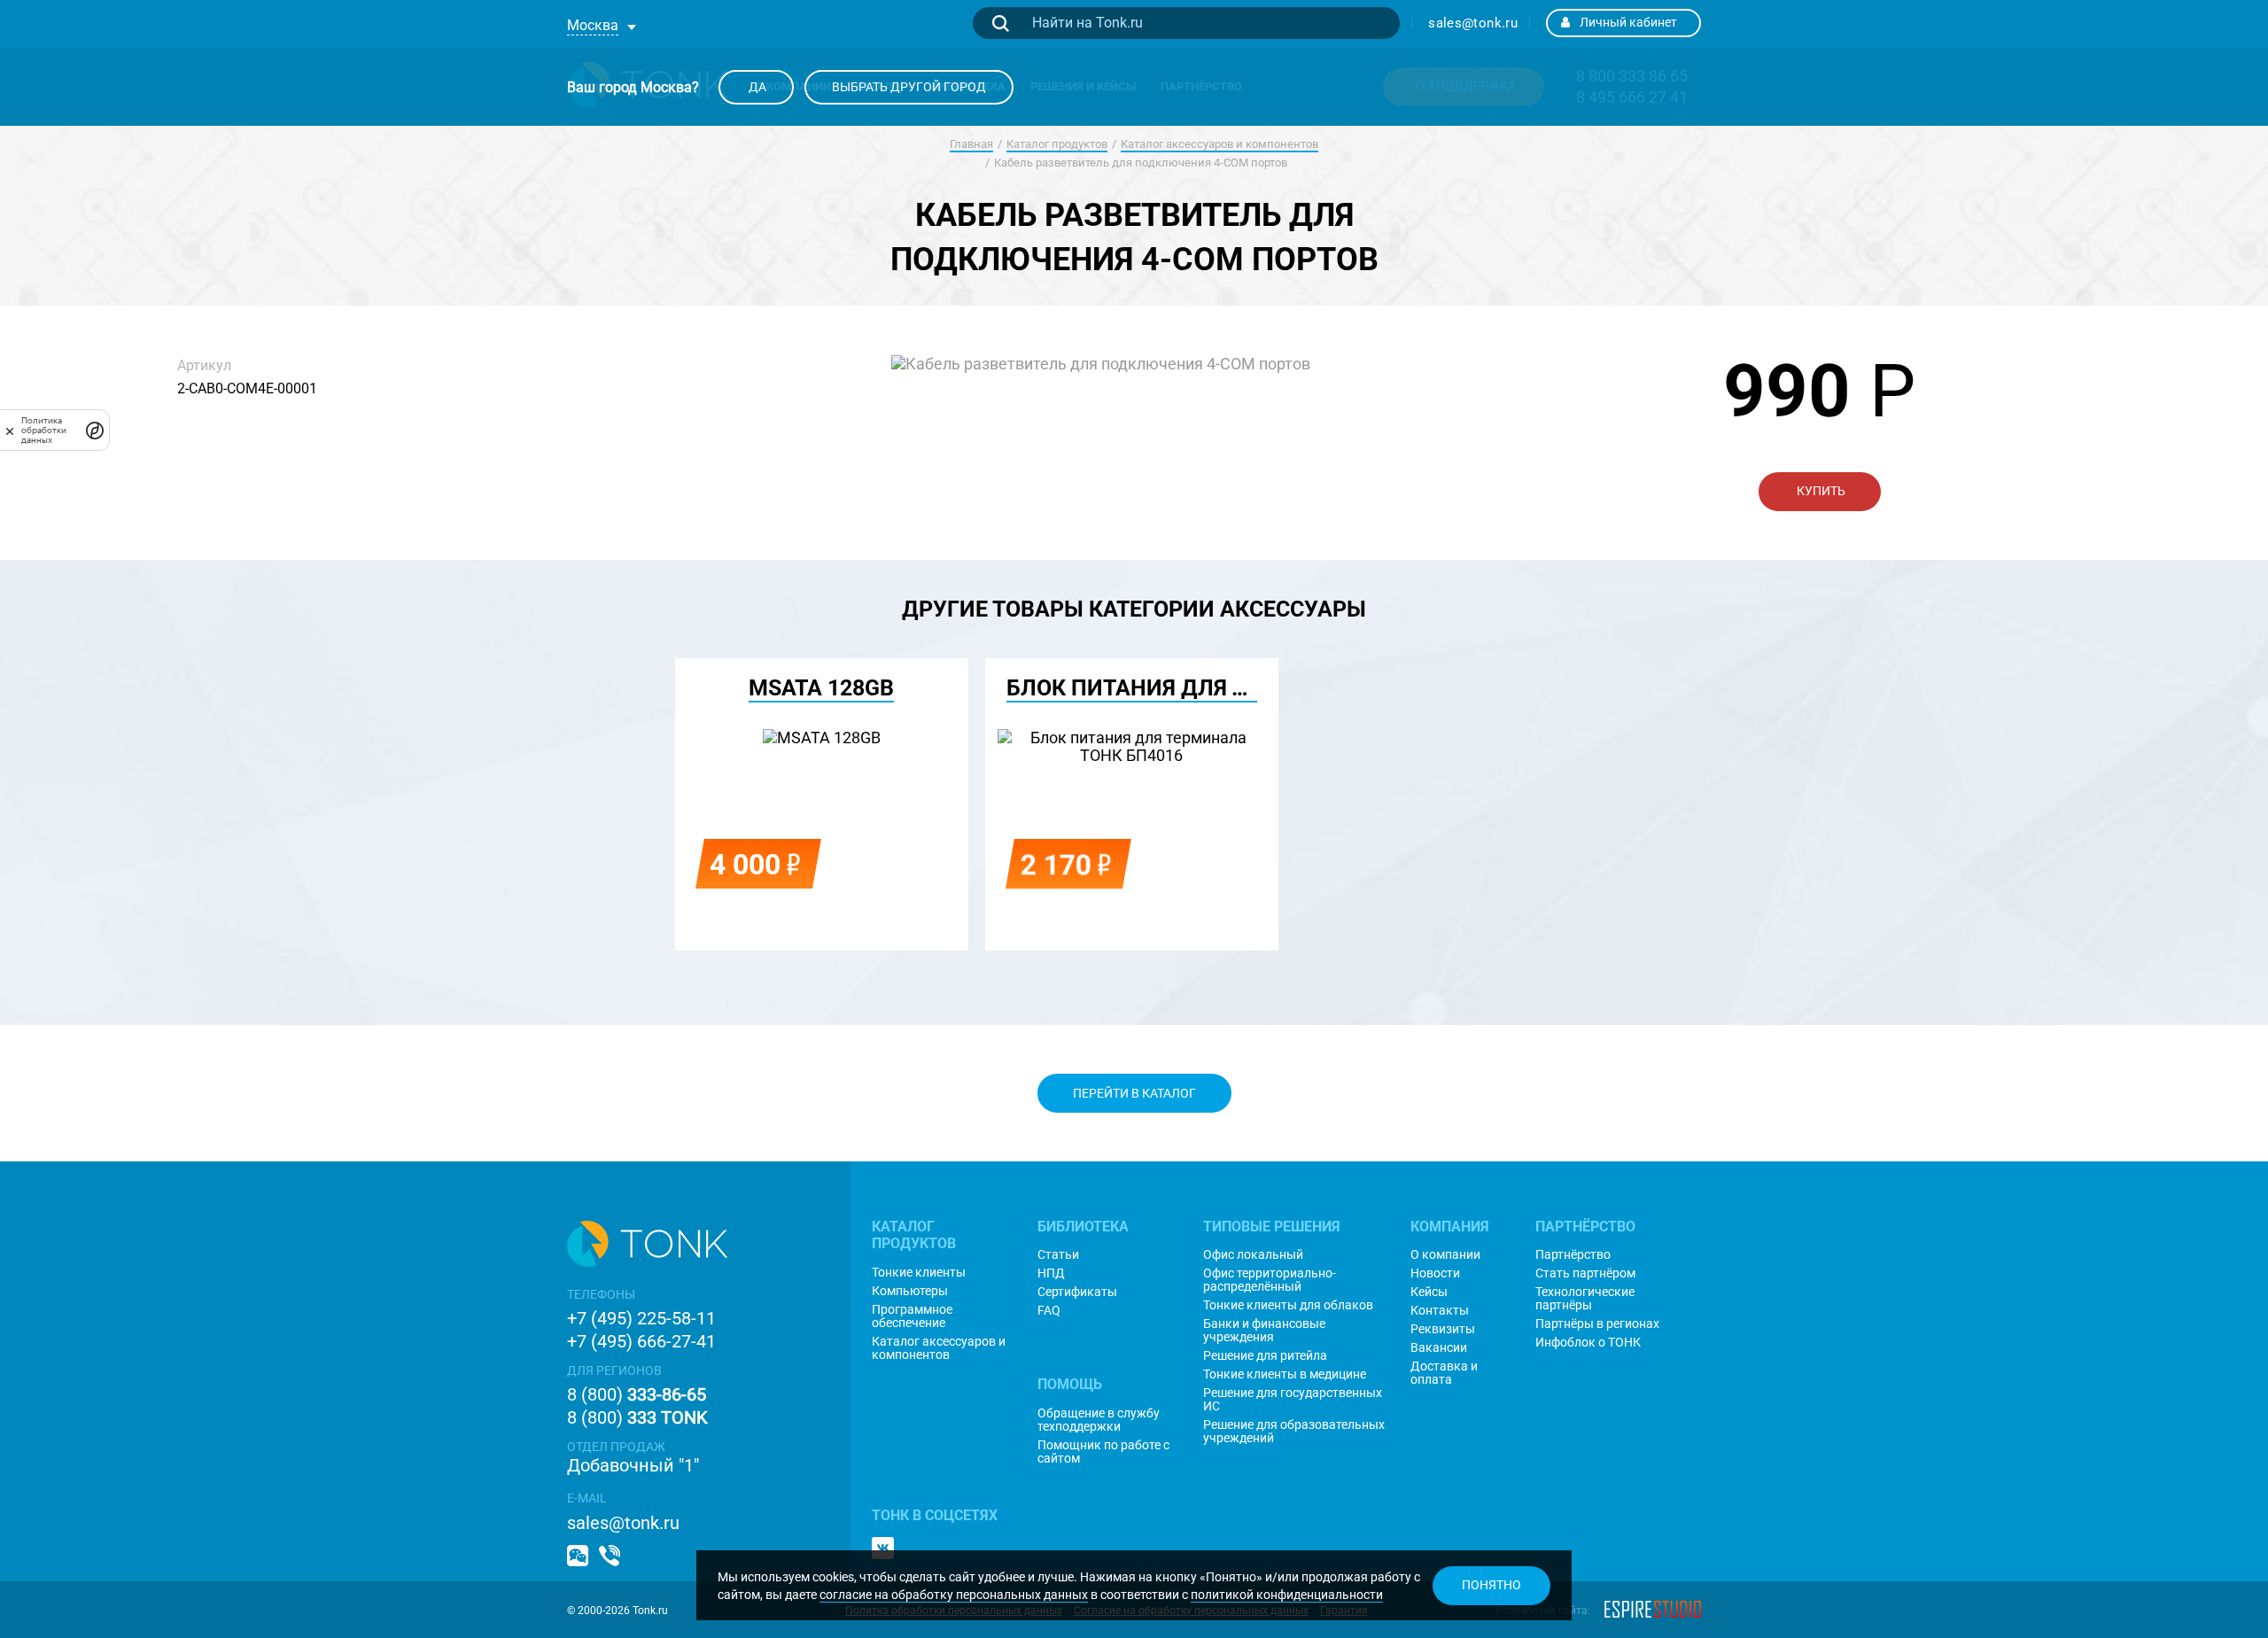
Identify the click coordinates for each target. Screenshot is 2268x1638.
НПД (1051, 1273)
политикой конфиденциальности (1287, 1595)
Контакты (1440, 1311)
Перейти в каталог (1134, 1093)
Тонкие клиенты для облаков (1288, 1305)
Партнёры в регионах (1597, 1324)
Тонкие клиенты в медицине (1285, 1374)
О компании (1445, 1255)
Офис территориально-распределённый (1270, 1280)
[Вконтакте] (883, 1548)
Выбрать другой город (909, 87)
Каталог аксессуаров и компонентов (1219, 144)
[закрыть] (10, 430)
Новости (1435, 1273)
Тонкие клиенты (919, 1273)
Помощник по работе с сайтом (1103, 1452)
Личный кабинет (1628, 22)
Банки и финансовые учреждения (1264, 1331)
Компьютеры (910, 1291)
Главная (971, 144)
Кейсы (1429, 1292)
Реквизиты (1443, 1329)
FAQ (1049, 1311)
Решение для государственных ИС (1293, 1400)
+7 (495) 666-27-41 (641, 1341)
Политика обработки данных (44, 430)
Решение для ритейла (1265, 1356)
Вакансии (1439, 1348)
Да (756, 87)
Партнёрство (1573, 1255)
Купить (1820, 491)
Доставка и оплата (1444, 1373)
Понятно (1491, 1585)
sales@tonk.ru (1473, 23)
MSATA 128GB (821, 688)
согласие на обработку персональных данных (954, 1595)
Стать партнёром (1585, 1273)
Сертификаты (1077, 1292)
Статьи (1058, 1255)
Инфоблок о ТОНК (1588, 1343)
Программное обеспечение (912, 1316)
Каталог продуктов (1057, 144)
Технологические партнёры (1585, 1299)
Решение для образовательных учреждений (1294, 1432)
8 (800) (637, 1394)
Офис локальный (1253, 1255)
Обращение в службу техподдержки (1099, 1420)
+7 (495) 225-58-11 (641, 1318)
